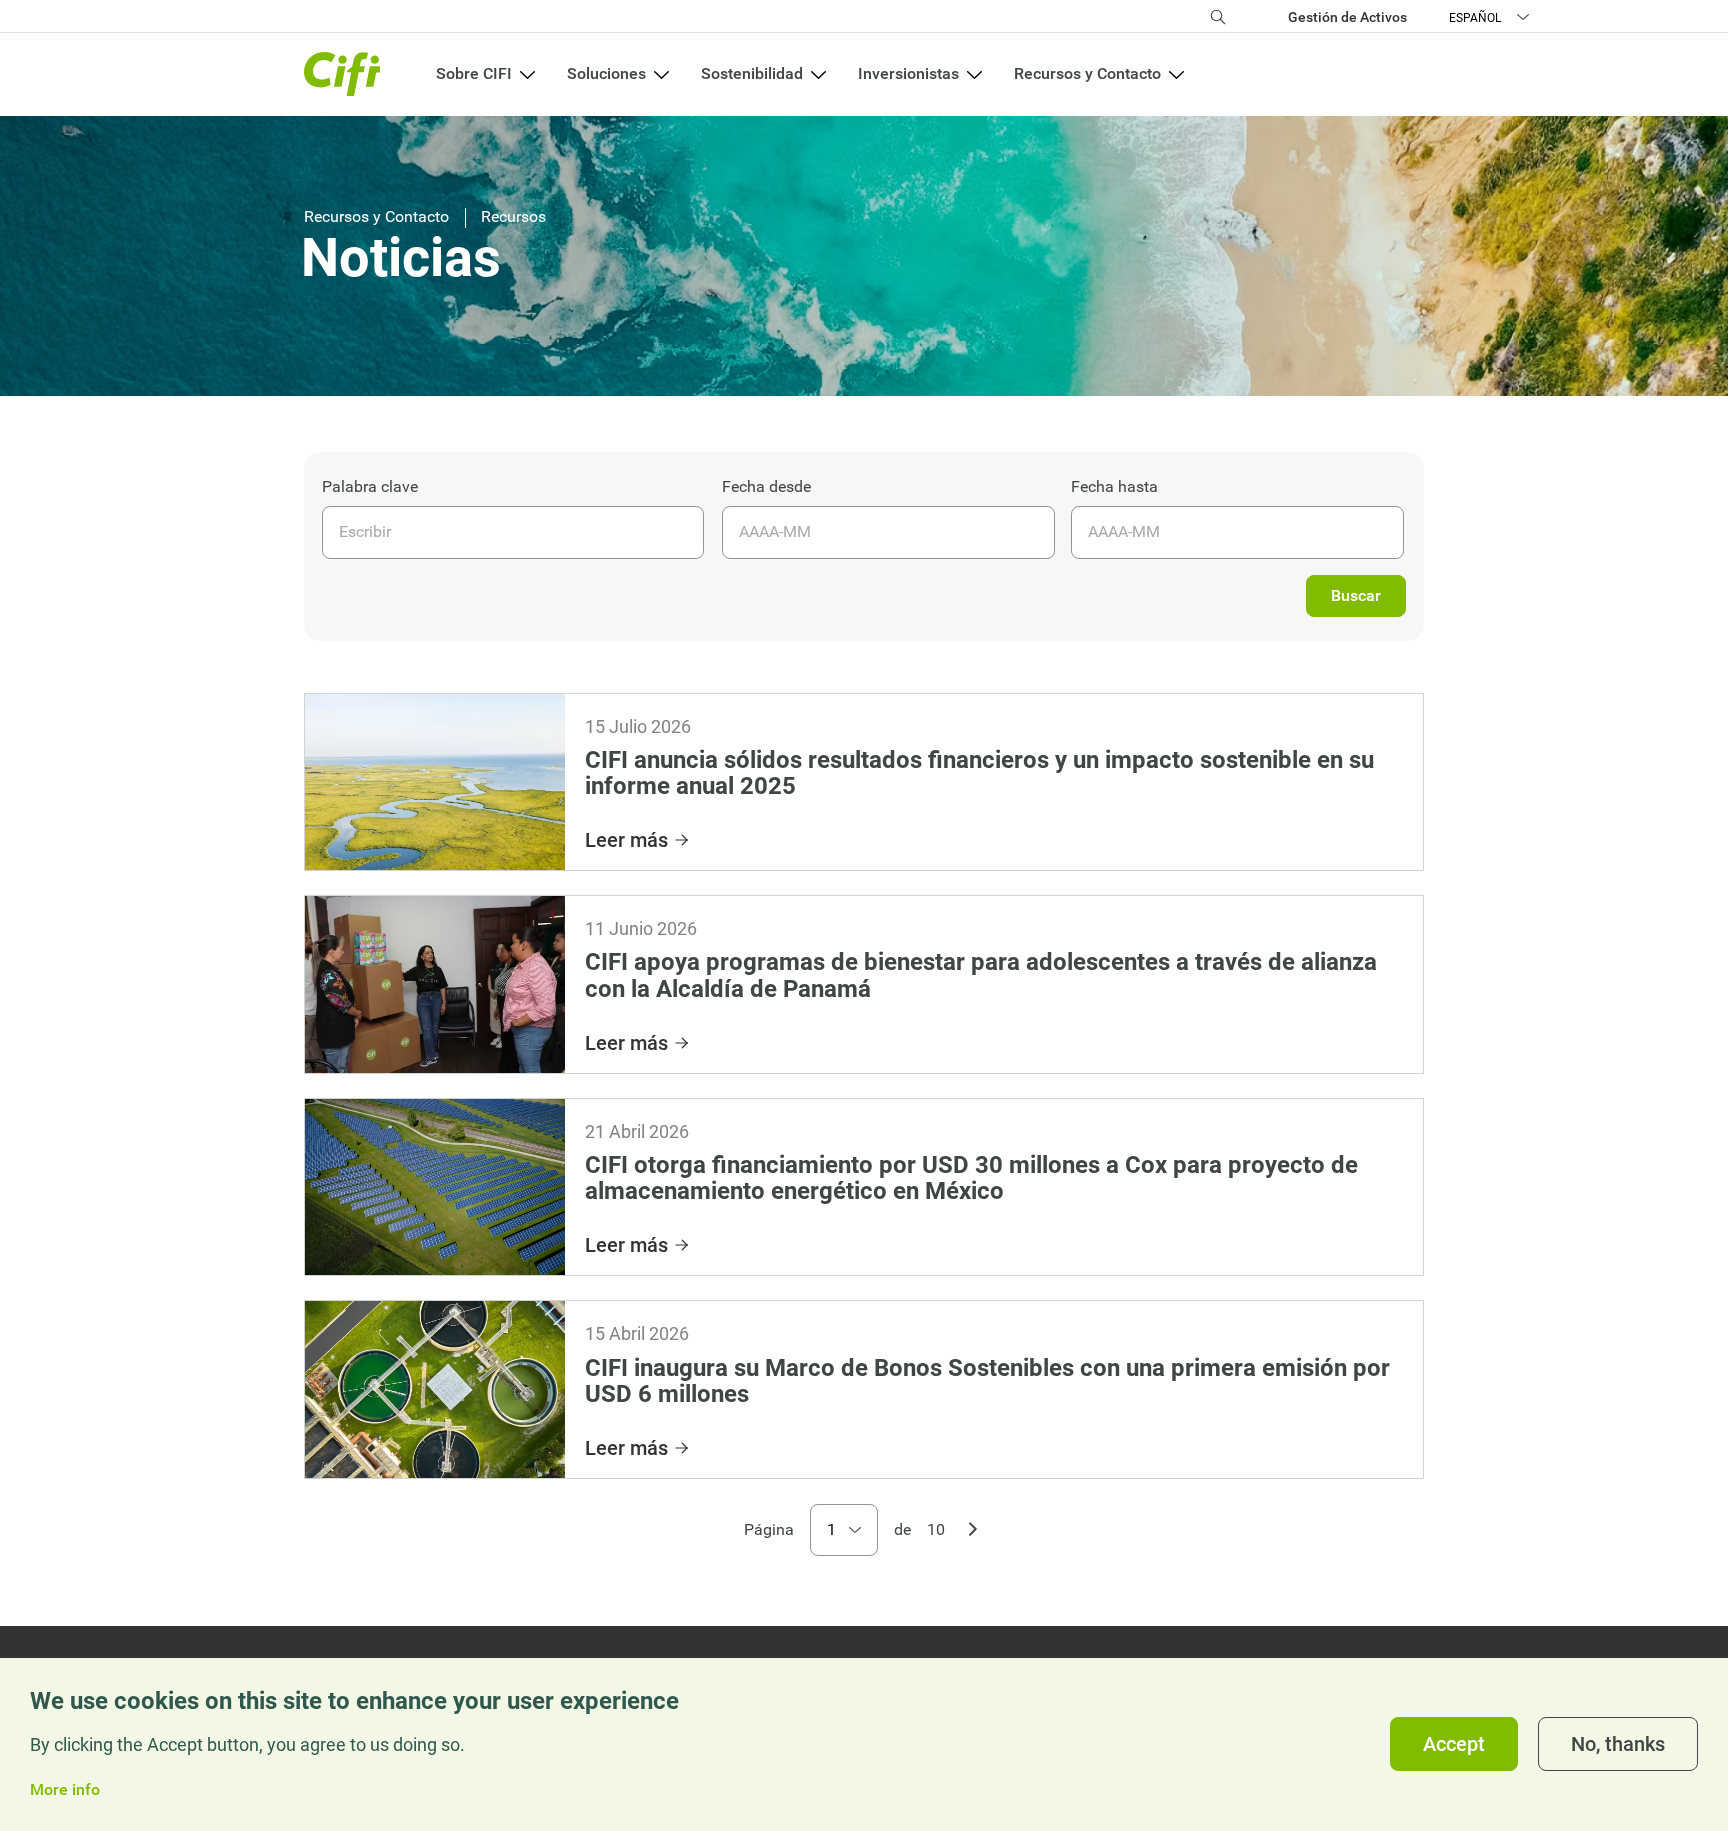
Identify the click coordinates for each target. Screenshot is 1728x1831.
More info (65, 1790)
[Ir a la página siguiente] (973, 1527)
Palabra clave (370, 486)
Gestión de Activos (1347, 17)
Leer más (626, 840)
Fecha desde (766, 486)
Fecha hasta (1114, 486)
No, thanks (1618, 1745)
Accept (1454, 1745)
